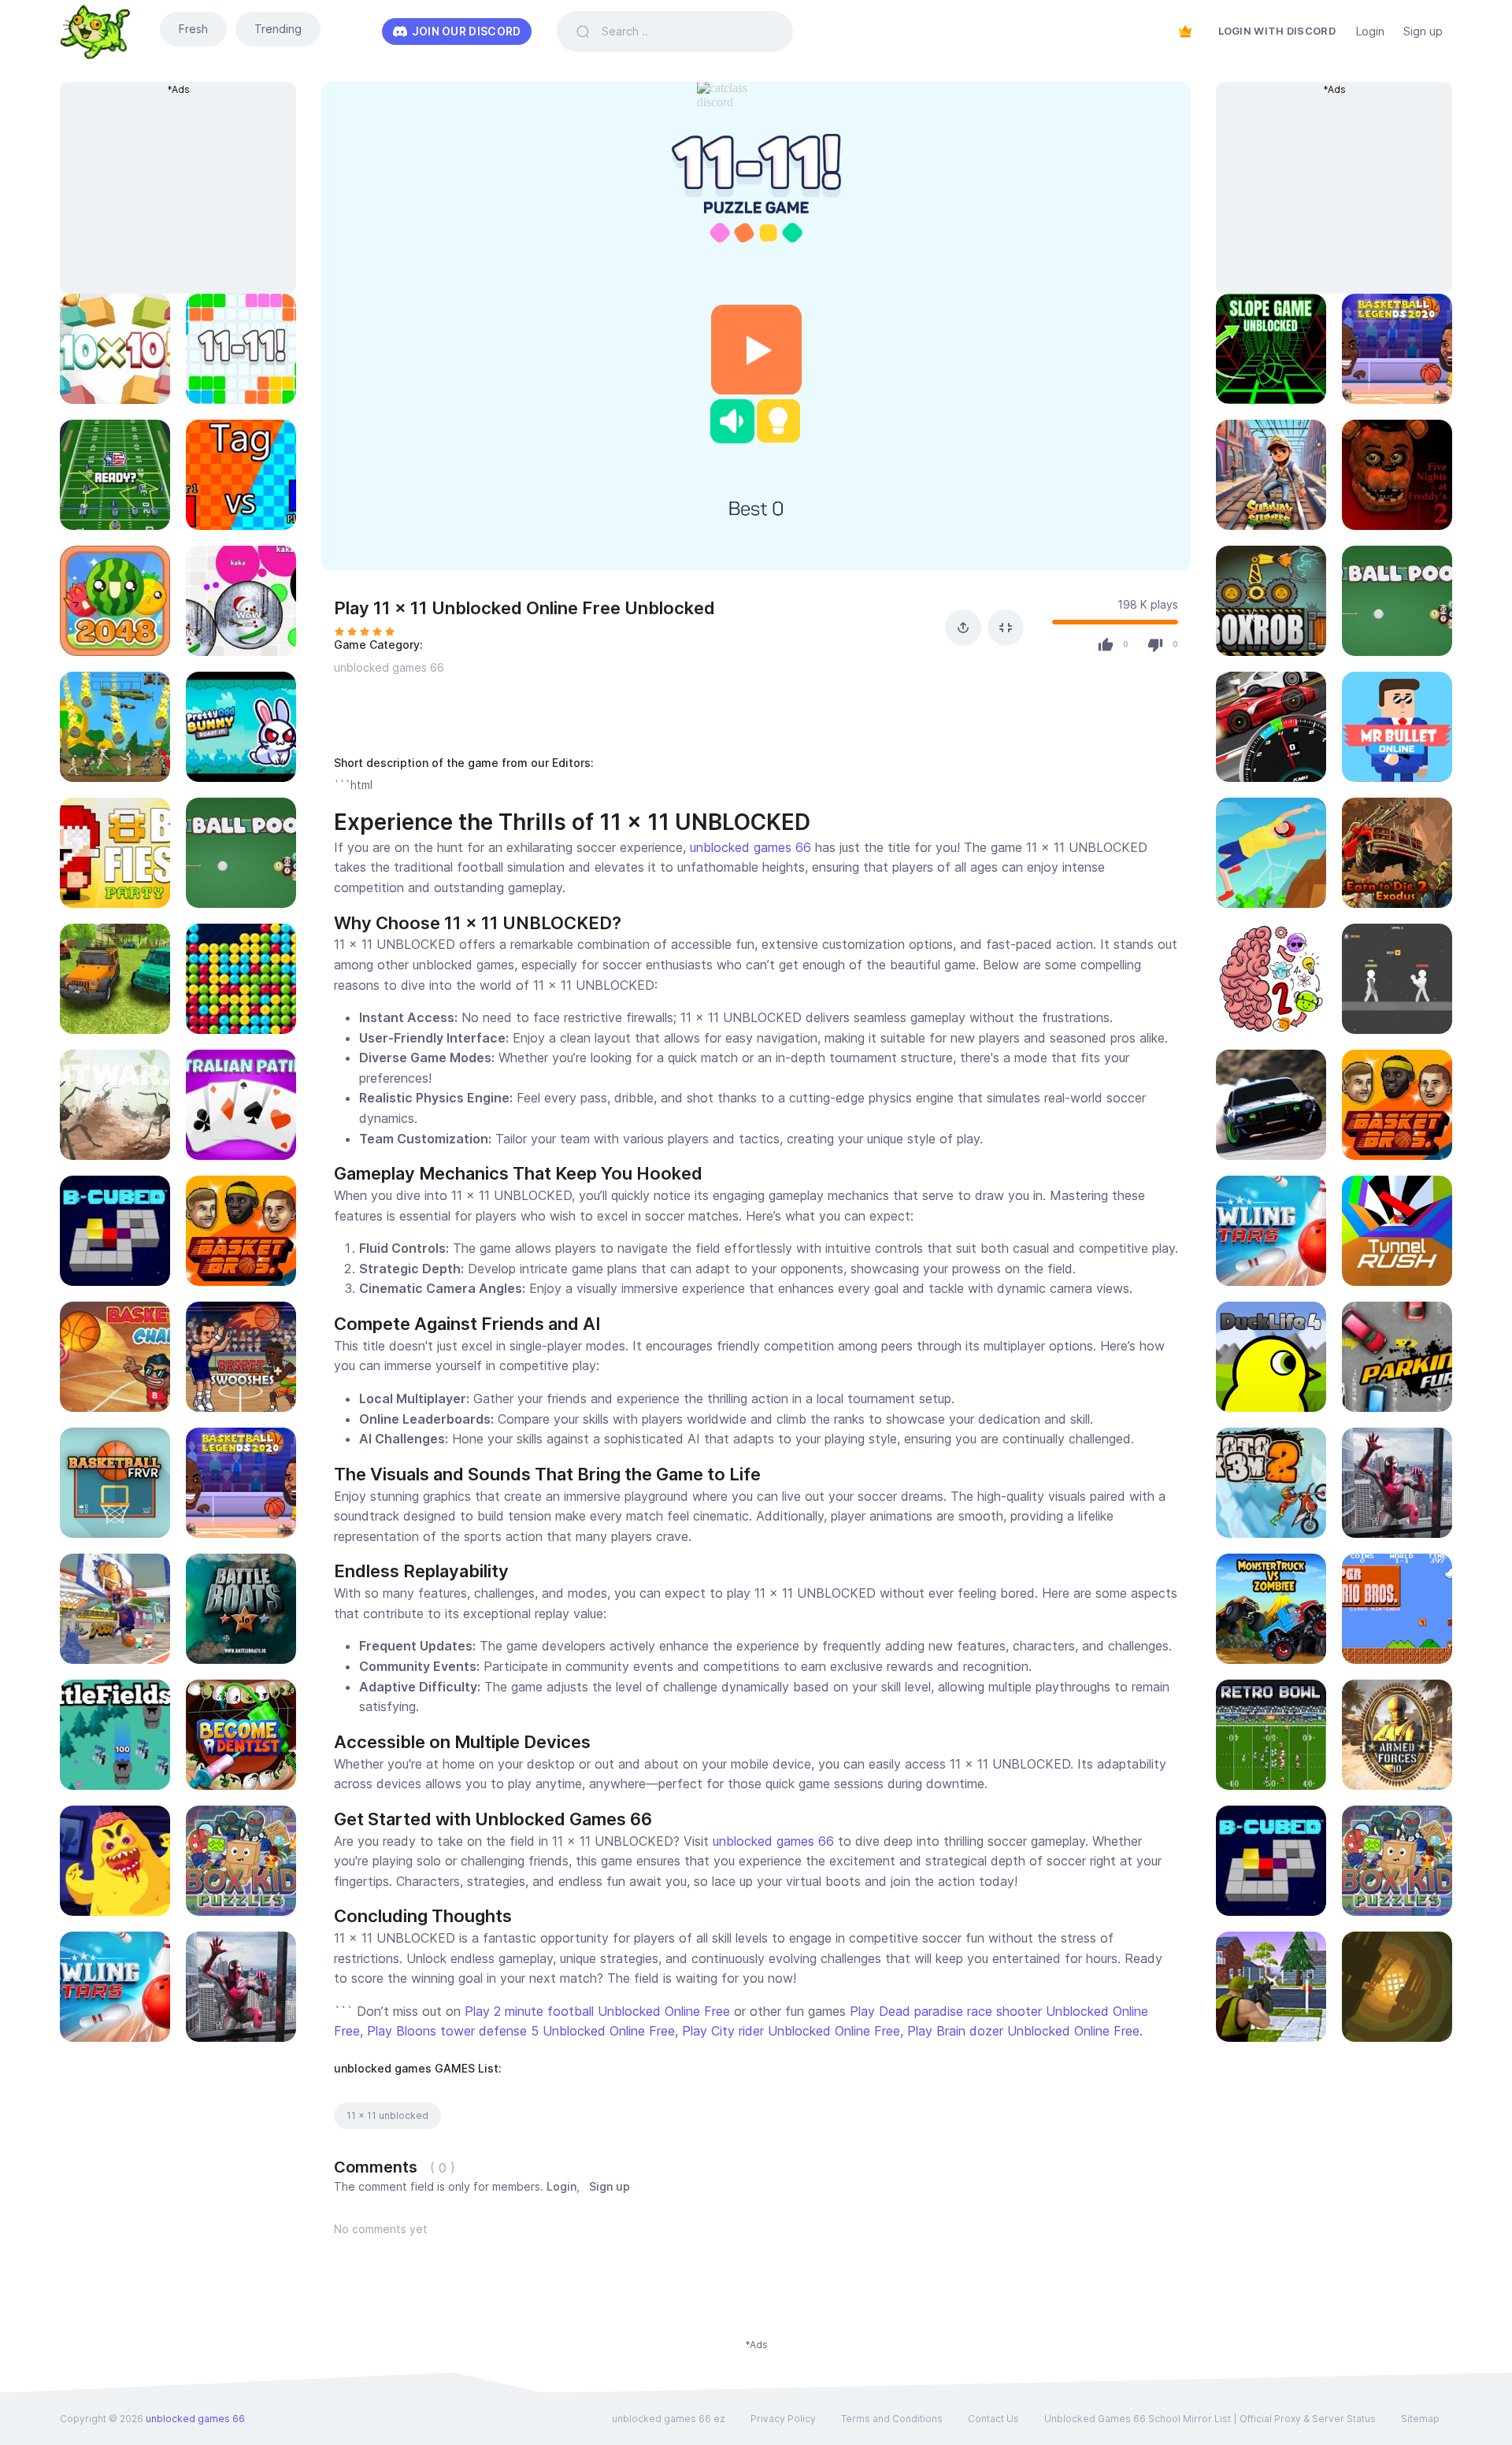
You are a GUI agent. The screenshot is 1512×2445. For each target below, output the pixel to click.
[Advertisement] (170, 195)
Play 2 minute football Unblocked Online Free (597, 2011)
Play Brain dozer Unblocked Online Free (1023, 2031)
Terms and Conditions (892, 2419)
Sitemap (1420, 2419)
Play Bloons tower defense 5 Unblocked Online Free (521, 2031)
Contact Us (993, 2419)
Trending (278, 29)
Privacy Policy (783, 2419)
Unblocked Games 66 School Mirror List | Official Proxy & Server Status (1210, 2419)
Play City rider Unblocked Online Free (791, 2031)
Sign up (1423, 31)
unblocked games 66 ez (669, 2419)
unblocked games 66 (389, 667)
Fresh (193, 29)
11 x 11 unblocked (387, 2115)
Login (1370, 31)
